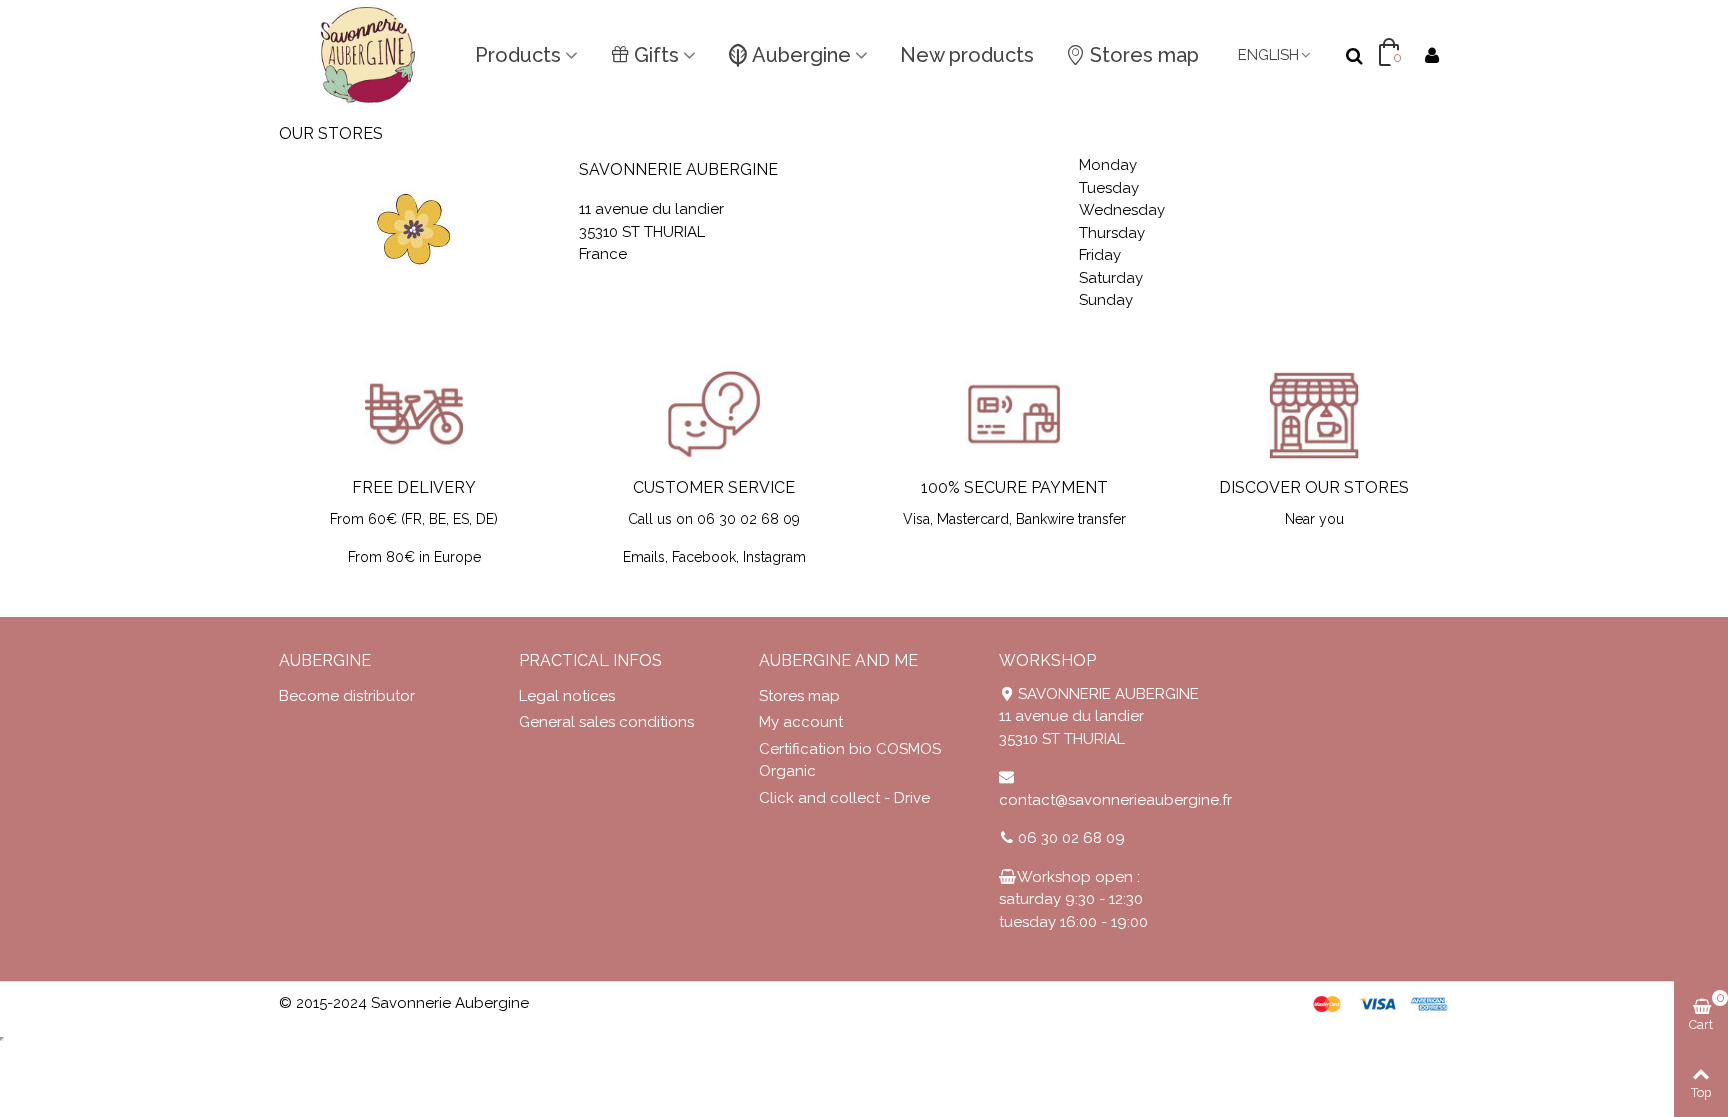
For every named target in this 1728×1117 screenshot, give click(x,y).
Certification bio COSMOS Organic (850, 760)
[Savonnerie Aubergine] (369, 55)
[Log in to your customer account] (1432, 55)
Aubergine (801, 55)
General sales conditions (606, 722)
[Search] (1354, 54)
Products (518, 55)
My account (801, 722)
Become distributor (347, 696)
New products (967, 55)
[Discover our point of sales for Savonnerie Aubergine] (1314, 414)
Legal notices (567, 696)
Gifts (656, 55)
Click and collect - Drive (844, 798)
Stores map (1144, 55)
